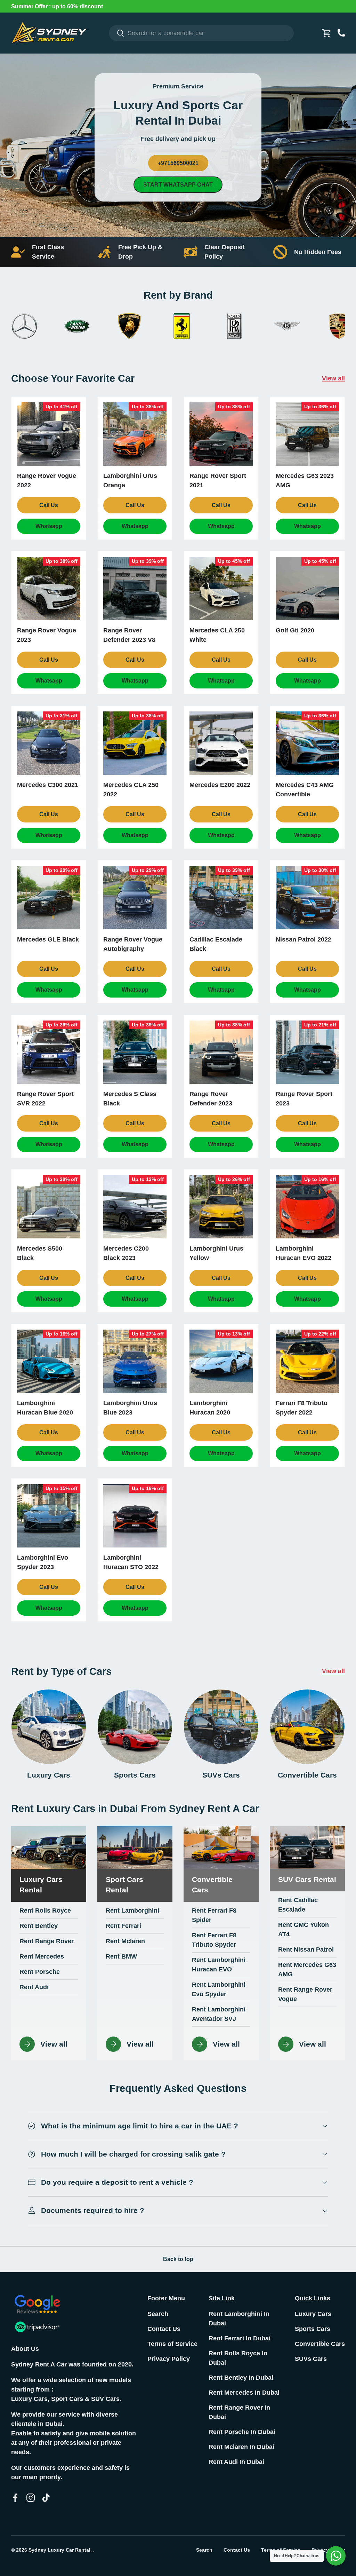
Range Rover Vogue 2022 (47, 480)
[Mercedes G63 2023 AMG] (307, 434)
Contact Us (164, 2329)
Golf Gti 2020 (295, 630)
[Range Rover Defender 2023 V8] (135, 589)
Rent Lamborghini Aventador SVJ (219, 2014)
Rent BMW (121, 1956)
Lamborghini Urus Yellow (216, 1253)
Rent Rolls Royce (45, 1911)
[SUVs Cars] (221, 1727)
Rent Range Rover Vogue (305, 1994)
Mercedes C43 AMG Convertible (305, 790)
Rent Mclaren (125, 1941)
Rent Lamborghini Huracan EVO (219, 1965)
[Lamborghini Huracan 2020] (221, 1361)
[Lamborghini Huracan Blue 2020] (49, 1361)
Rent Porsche (40, 1972)
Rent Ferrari (123, 1926)
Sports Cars (135, 1775)
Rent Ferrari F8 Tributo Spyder (214, 1940)
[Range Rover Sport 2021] (221, 434)
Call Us (49, 505)
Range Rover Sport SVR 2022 (45, 1099)
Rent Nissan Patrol (306, 1949)
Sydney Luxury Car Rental (59, 2550)
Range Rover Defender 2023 (211, 1099)
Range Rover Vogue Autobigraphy (133, 944)
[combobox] (201, 33)
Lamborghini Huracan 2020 (210, 1408)
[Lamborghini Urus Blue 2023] (135, 1361)
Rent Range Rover (47, 1941)
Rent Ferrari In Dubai (240, 2338)
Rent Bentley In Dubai (241, 2378)
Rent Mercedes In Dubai (244, 2393)
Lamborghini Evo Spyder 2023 (43, 1562)
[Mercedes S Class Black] (135, 1052)
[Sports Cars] (135, 1727)
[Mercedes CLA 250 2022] (135, 743)
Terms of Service (172, 2344)
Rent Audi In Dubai (236, 2462)
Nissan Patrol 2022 (304, 939)
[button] (327, 33)
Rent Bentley (39, 1926)
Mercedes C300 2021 (48, 785)
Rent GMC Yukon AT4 (304, 1929)
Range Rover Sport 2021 (218, 480)
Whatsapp (49, 526)
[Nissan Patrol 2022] (307, 898)
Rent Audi (34, 1987)
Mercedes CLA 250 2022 (131, 790)
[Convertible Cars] (307, 1727)
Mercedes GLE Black (48, 939)
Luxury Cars (49, 1775)
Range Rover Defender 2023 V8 (129, 635)
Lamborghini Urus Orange (130, 480)
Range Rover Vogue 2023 (47, 635)
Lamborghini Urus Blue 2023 (130, 1408)
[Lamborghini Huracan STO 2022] (135, 1516)
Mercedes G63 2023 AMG (305, 480)
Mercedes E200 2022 (220, 785)
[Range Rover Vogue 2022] (49, 434)
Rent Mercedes (42, 1956)
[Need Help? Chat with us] (336, 2556)
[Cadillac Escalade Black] (221, 898)
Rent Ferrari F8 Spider (214, 1915)
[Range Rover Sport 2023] (307, 1052)
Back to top (178, 2259)
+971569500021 (178, 163)
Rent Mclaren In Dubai (241, 2447)
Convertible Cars (307, 1775)
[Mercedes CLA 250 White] (221, 589)
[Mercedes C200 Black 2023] (135, 1207)
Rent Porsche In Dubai (242, 2432)
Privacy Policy (169, 2359)
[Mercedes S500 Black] (49, 1207)
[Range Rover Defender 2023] (221, 1052)
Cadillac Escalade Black (216, 944)
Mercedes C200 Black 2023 (126, 1253)
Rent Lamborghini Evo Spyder (219, 1989)
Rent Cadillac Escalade (298, 1905)
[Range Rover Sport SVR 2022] (49, 1052)
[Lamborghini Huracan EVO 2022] (307, 1207)
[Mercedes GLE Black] (49, 898)
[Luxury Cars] (49, 1727)
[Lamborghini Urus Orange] (135, 434)
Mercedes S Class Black (130, 1099)
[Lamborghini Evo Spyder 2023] (49, 1516)
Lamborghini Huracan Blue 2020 (45, 1408)
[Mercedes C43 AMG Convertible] (307, 743)
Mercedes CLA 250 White (217, 635)
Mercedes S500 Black (40, 1253)
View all (333, 378)
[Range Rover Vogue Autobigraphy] (135, 898)
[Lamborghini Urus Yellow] (221, 1207)
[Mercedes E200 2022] (221, 743)
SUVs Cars (221, 1775)
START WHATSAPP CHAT (178, 185)
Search (158, 2314)
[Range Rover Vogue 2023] (49, 589)
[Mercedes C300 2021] (49, 743)
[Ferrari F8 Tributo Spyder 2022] (307, 1361)
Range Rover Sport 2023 (304, 1099)
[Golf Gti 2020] (307, 589)
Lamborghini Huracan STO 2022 (131, 1562)
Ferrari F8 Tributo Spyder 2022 (302, 1408)
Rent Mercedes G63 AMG (307, 1970)
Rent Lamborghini (132, 1911)
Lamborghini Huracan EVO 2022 (304, 1253)
